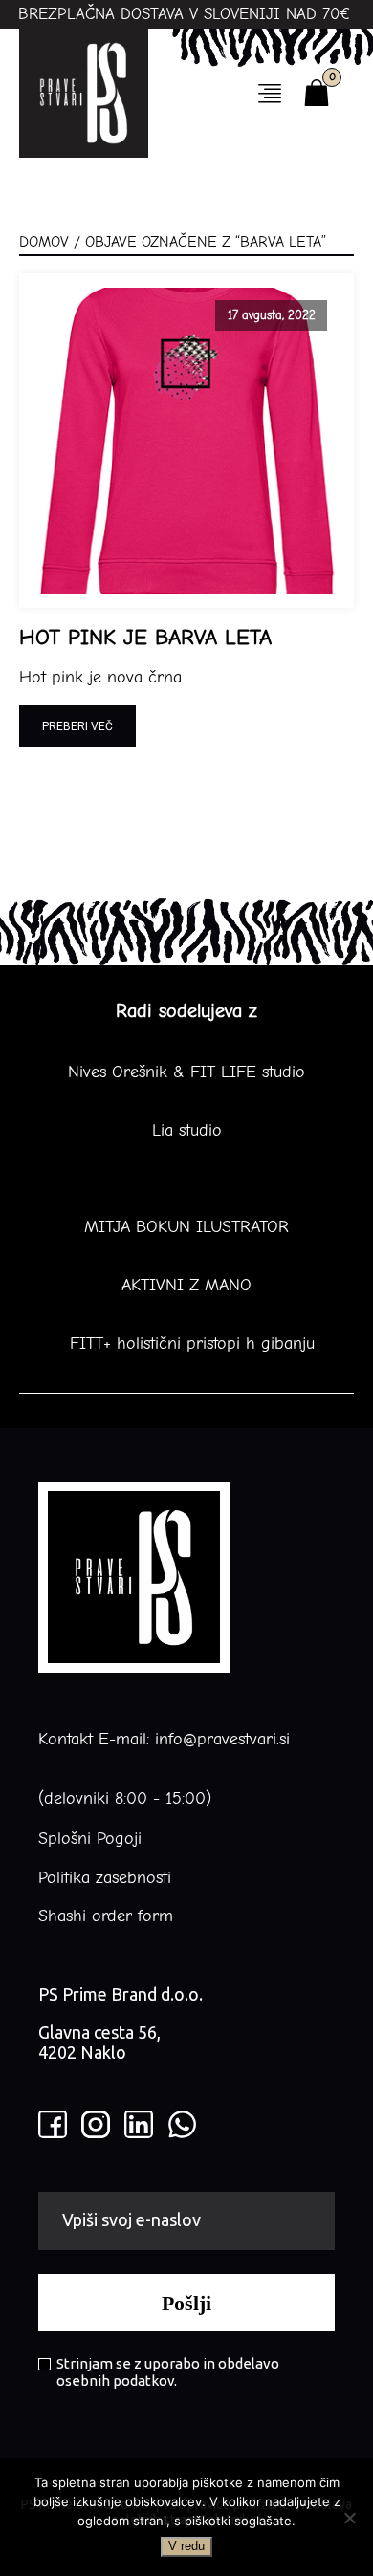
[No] (349, 2518)
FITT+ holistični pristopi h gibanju (186, 1344)
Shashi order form (106, 1916)
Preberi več (77, 726)
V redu (186, 2546)
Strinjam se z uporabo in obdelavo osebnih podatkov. (168, 2372)
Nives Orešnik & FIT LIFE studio (186, 1072)
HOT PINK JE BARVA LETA (145, 638)
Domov (44, 242)
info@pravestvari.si (222, 1739)
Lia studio (187, 1131)
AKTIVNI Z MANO (186, 1286)
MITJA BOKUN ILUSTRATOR (186, 1227)
